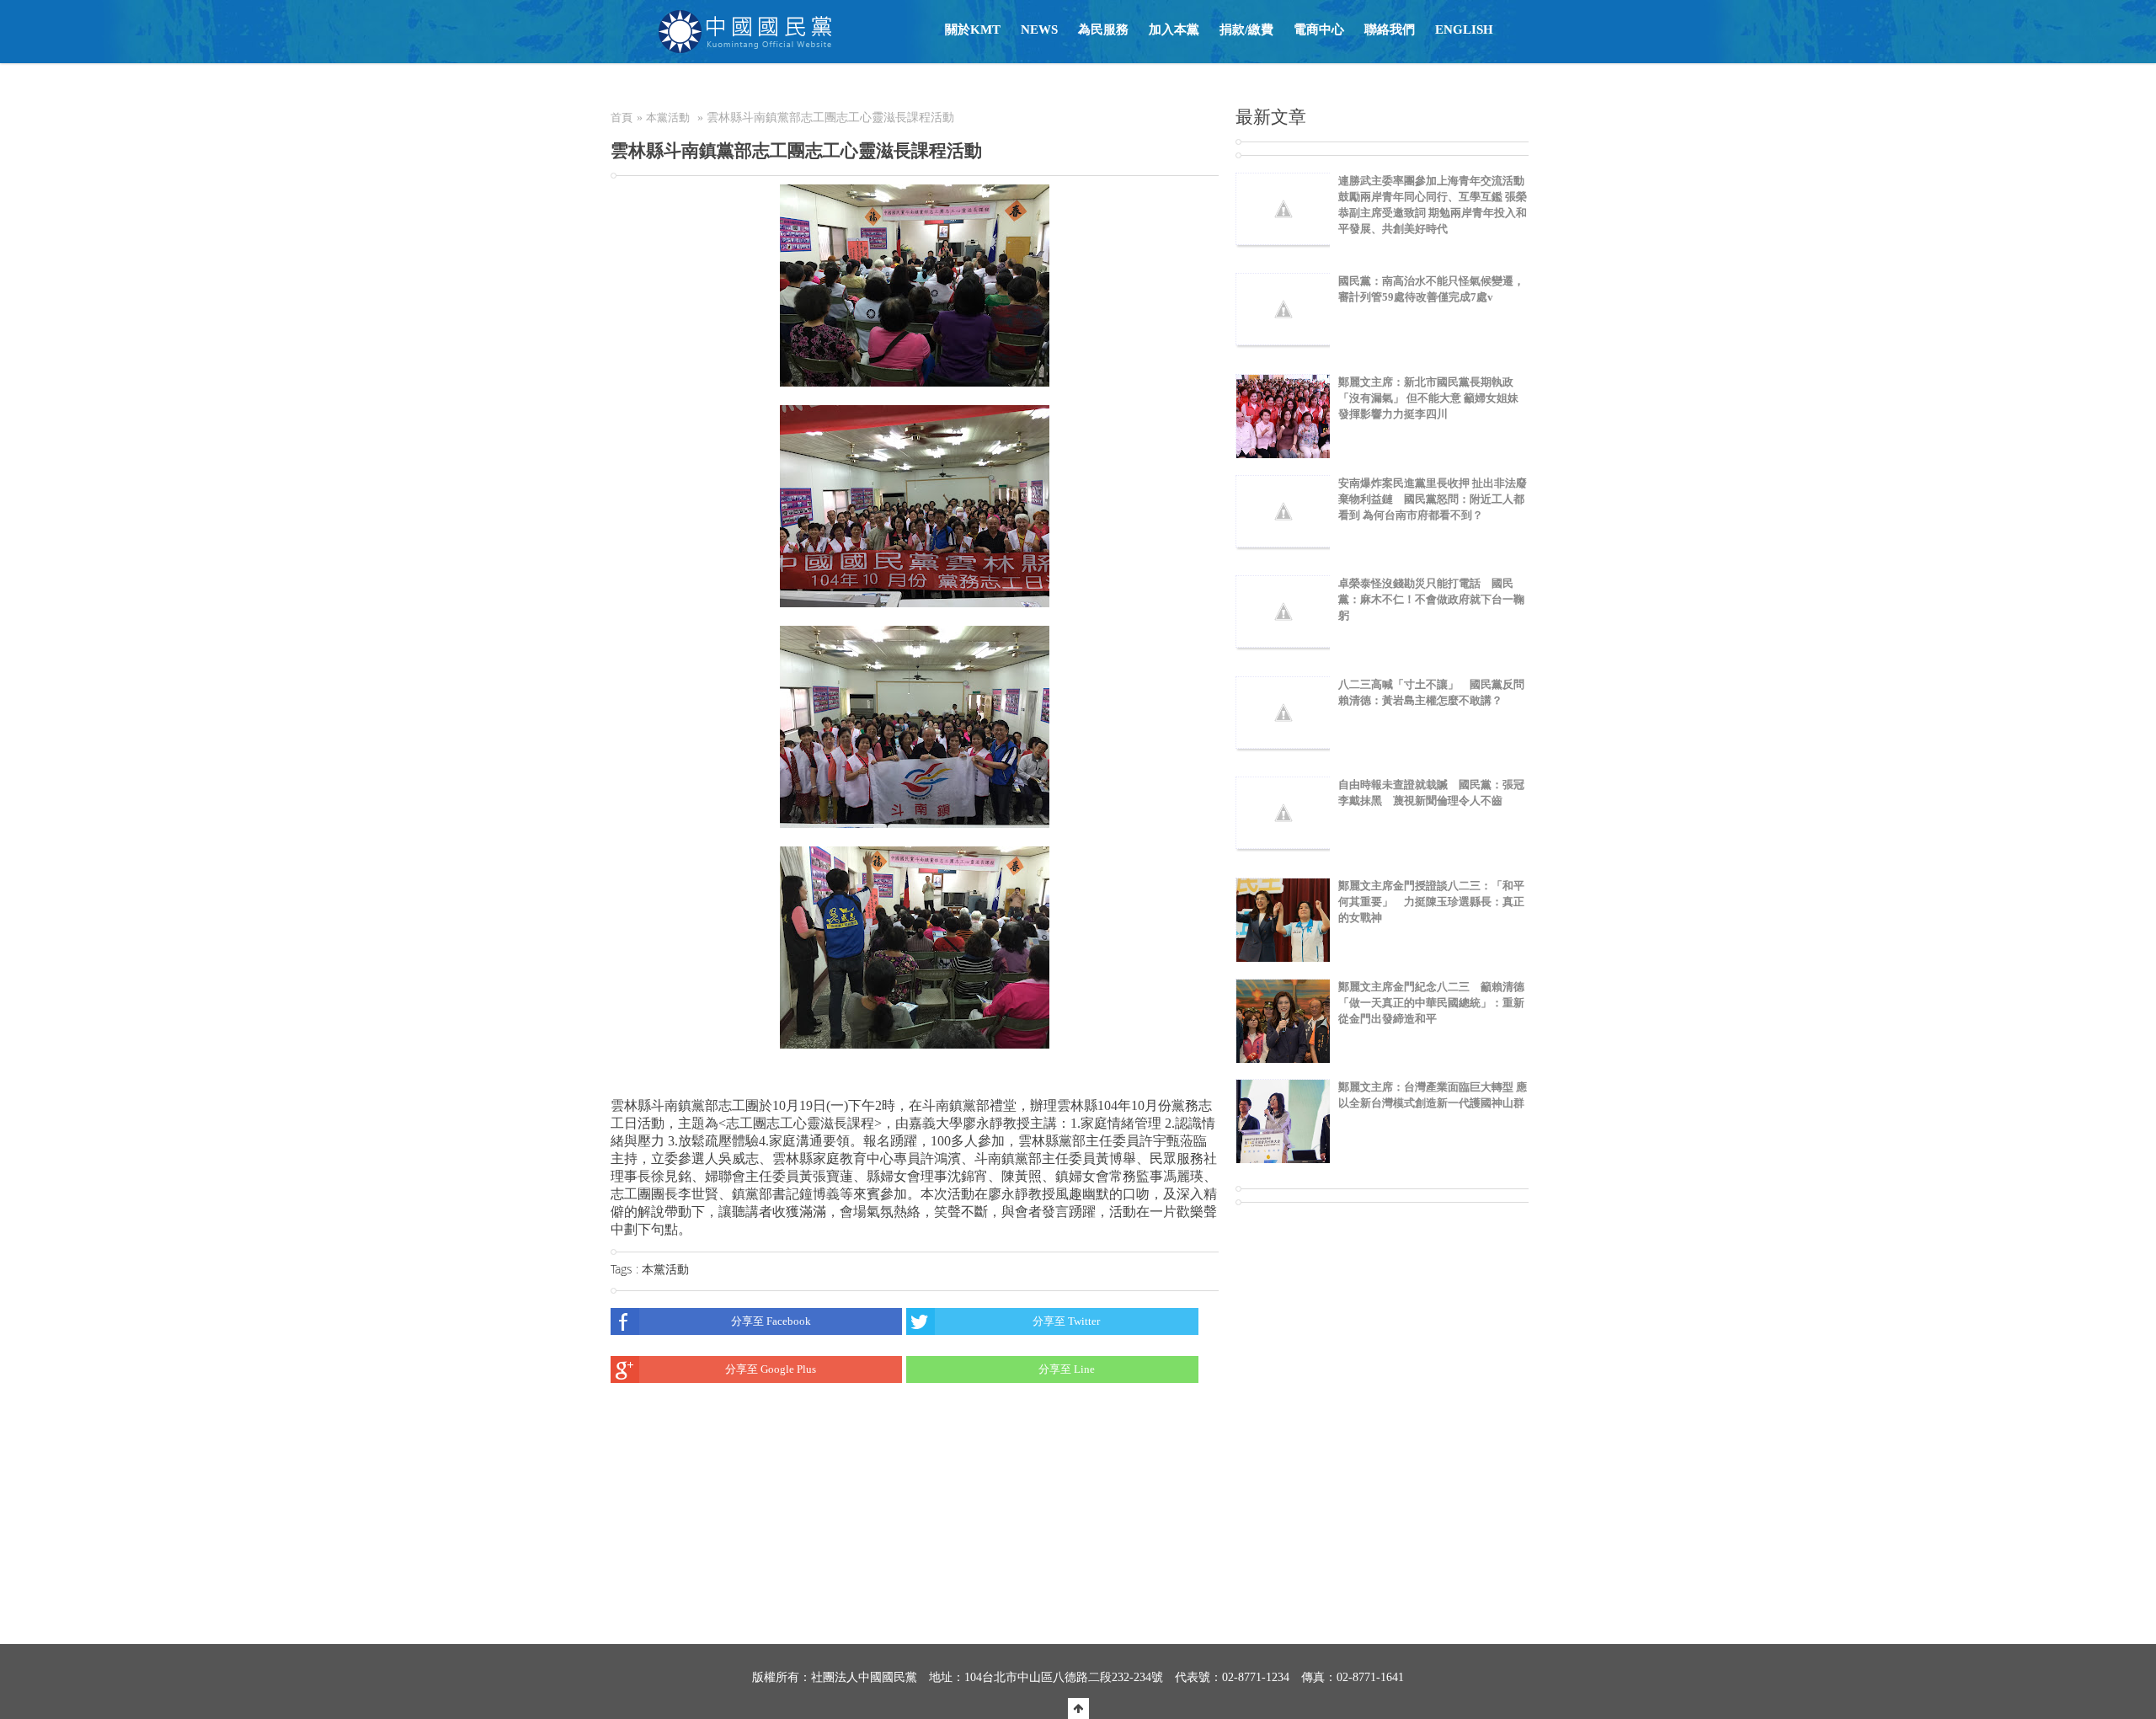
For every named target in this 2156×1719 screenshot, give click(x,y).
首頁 (622, 117)
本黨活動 (668, 117)
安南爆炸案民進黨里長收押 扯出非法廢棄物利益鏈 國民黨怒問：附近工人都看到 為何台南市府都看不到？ (1433, 499)
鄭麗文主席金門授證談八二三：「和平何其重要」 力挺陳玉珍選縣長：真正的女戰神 (1431, 902)
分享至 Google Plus (771, 1369)
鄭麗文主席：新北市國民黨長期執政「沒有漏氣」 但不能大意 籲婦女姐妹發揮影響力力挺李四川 (1428, 398)
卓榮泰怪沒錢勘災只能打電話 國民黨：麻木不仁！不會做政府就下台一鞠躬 (1431, 599)
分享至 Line (1067, 1369)
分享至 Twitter (1066, 1321)
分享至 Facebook (771, 1321)
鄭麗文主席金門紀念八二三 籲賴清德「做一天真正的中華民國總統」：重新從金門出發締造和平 (1431, 1003)
